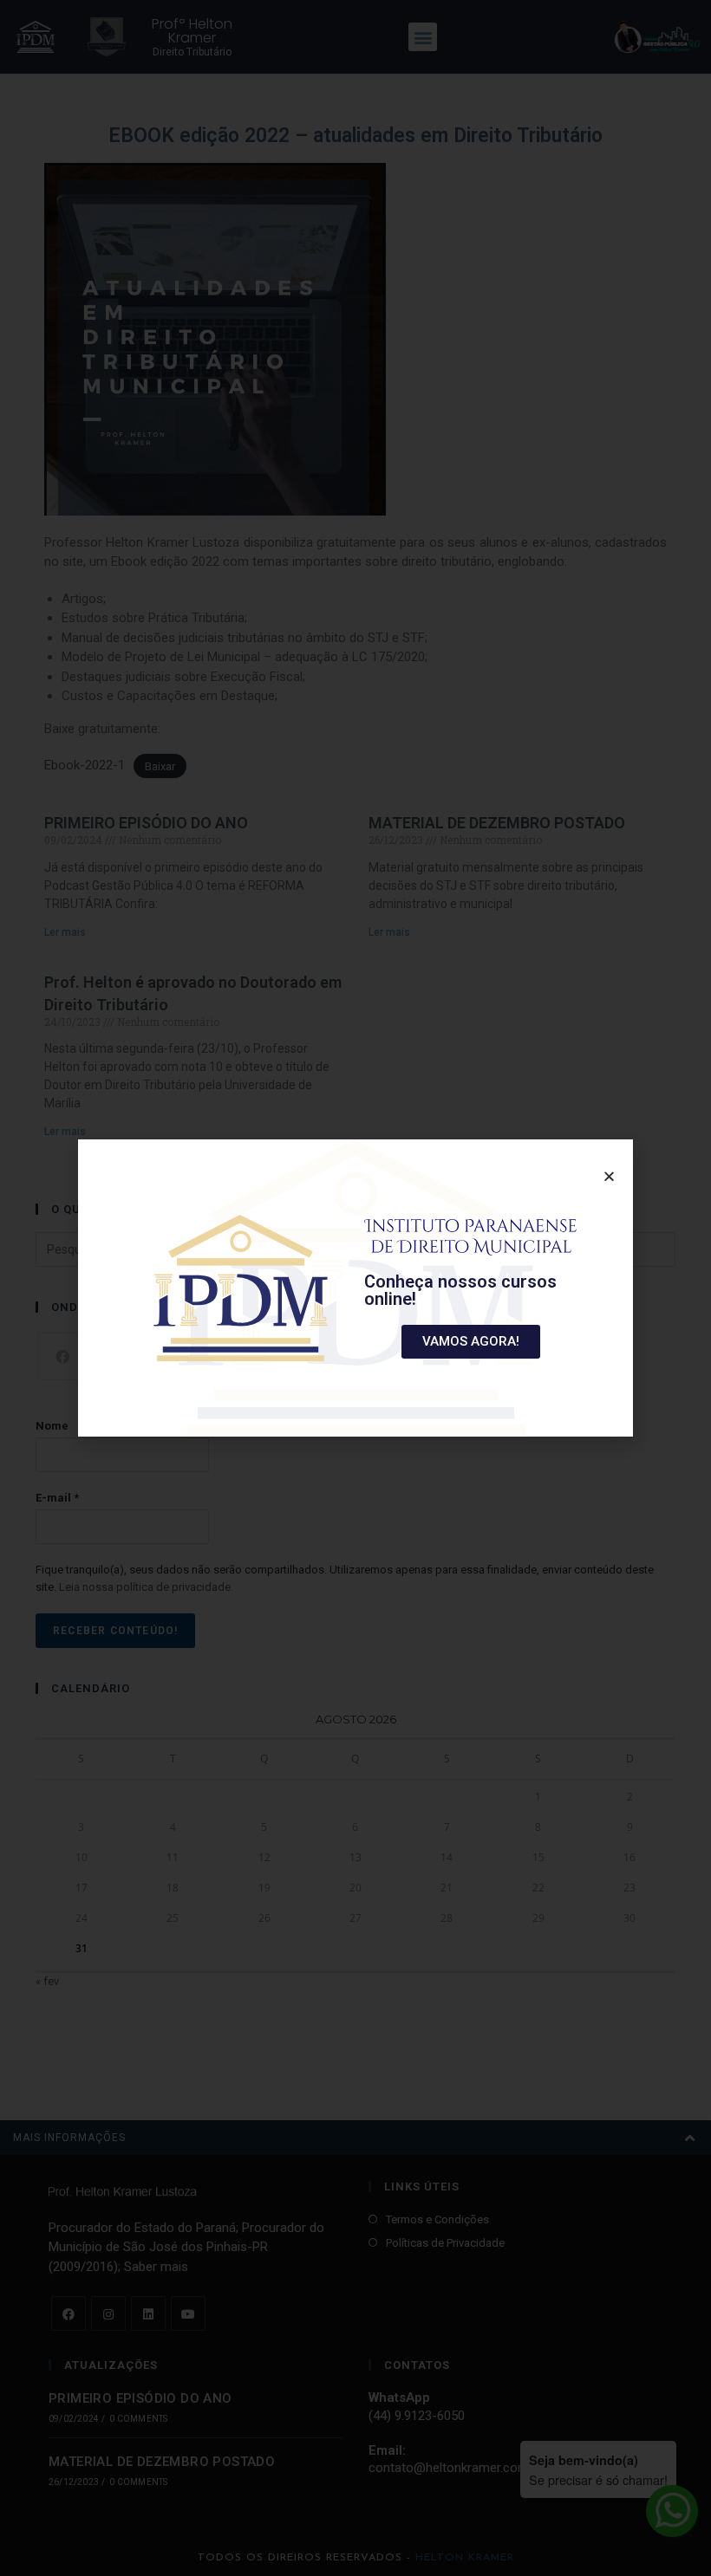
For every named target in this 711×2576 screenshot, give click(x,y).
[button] (471, 1342)
